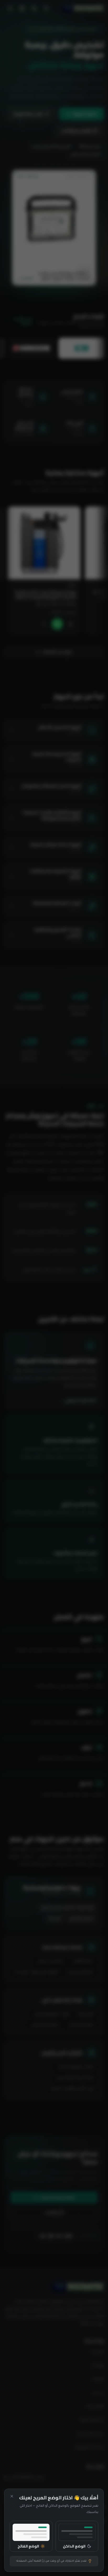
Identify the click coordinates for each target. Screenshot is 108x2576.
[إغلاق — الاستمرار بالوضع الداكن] (12, 2496)
